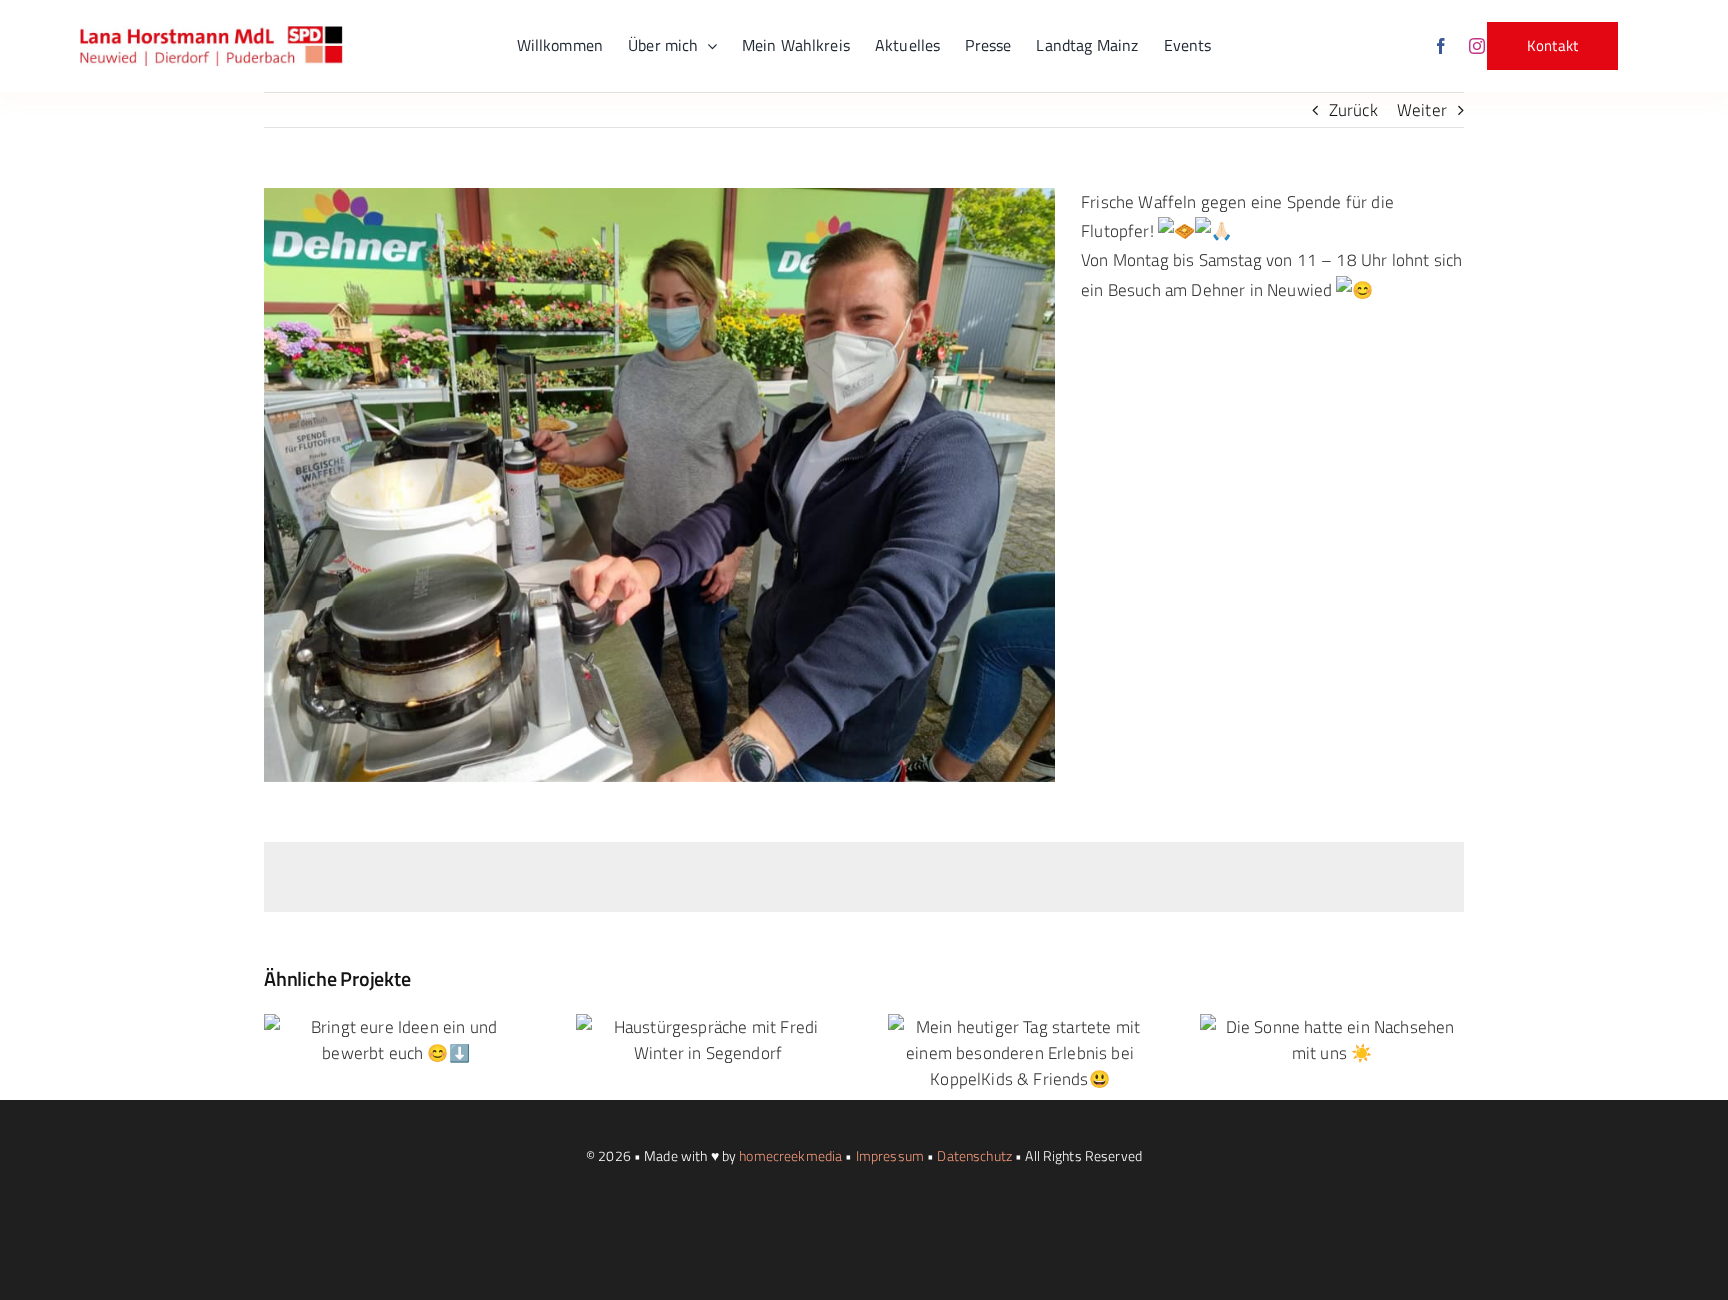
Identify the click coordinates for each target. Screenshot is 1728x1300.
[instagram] (1477, 46)
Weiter (1422, 110)
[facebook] (1441, 46)
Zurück (1353, 110)
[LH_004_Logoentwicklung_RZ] (212, 34)
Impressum (890, 1155)
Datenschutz (974, 1155)
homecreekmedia (790, 1155)
